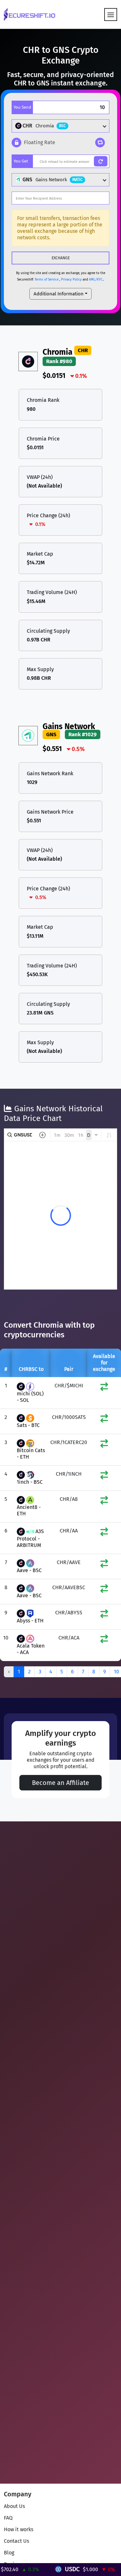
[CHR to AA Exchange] (104, 1533)
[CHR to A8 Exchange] (104, 1502)
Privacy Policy (71, 280)
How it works (19, 2529)
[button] (33, 143)
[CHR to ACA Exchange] (104, 1640)
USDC (56, 2569)
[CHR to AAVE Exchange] (104, 1565)
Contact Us (16, 2541)
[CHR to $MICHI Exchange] (104, 1388)
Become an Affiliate (60, 1783)
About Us (14, 2506)
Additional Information (59, 294)
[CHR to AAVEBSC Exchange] (104, 1590)
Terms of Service (46, 280)
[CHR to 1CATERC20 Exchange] (104, 1445)
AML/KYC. (96, 280)
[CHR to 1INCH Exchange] (104, 1476)
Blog (9, 2553)
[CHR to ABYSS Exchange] (104, 1615)
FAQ (8, 2518)
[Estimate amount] (101, 161)
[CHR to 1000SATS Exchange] (104, 1420)
